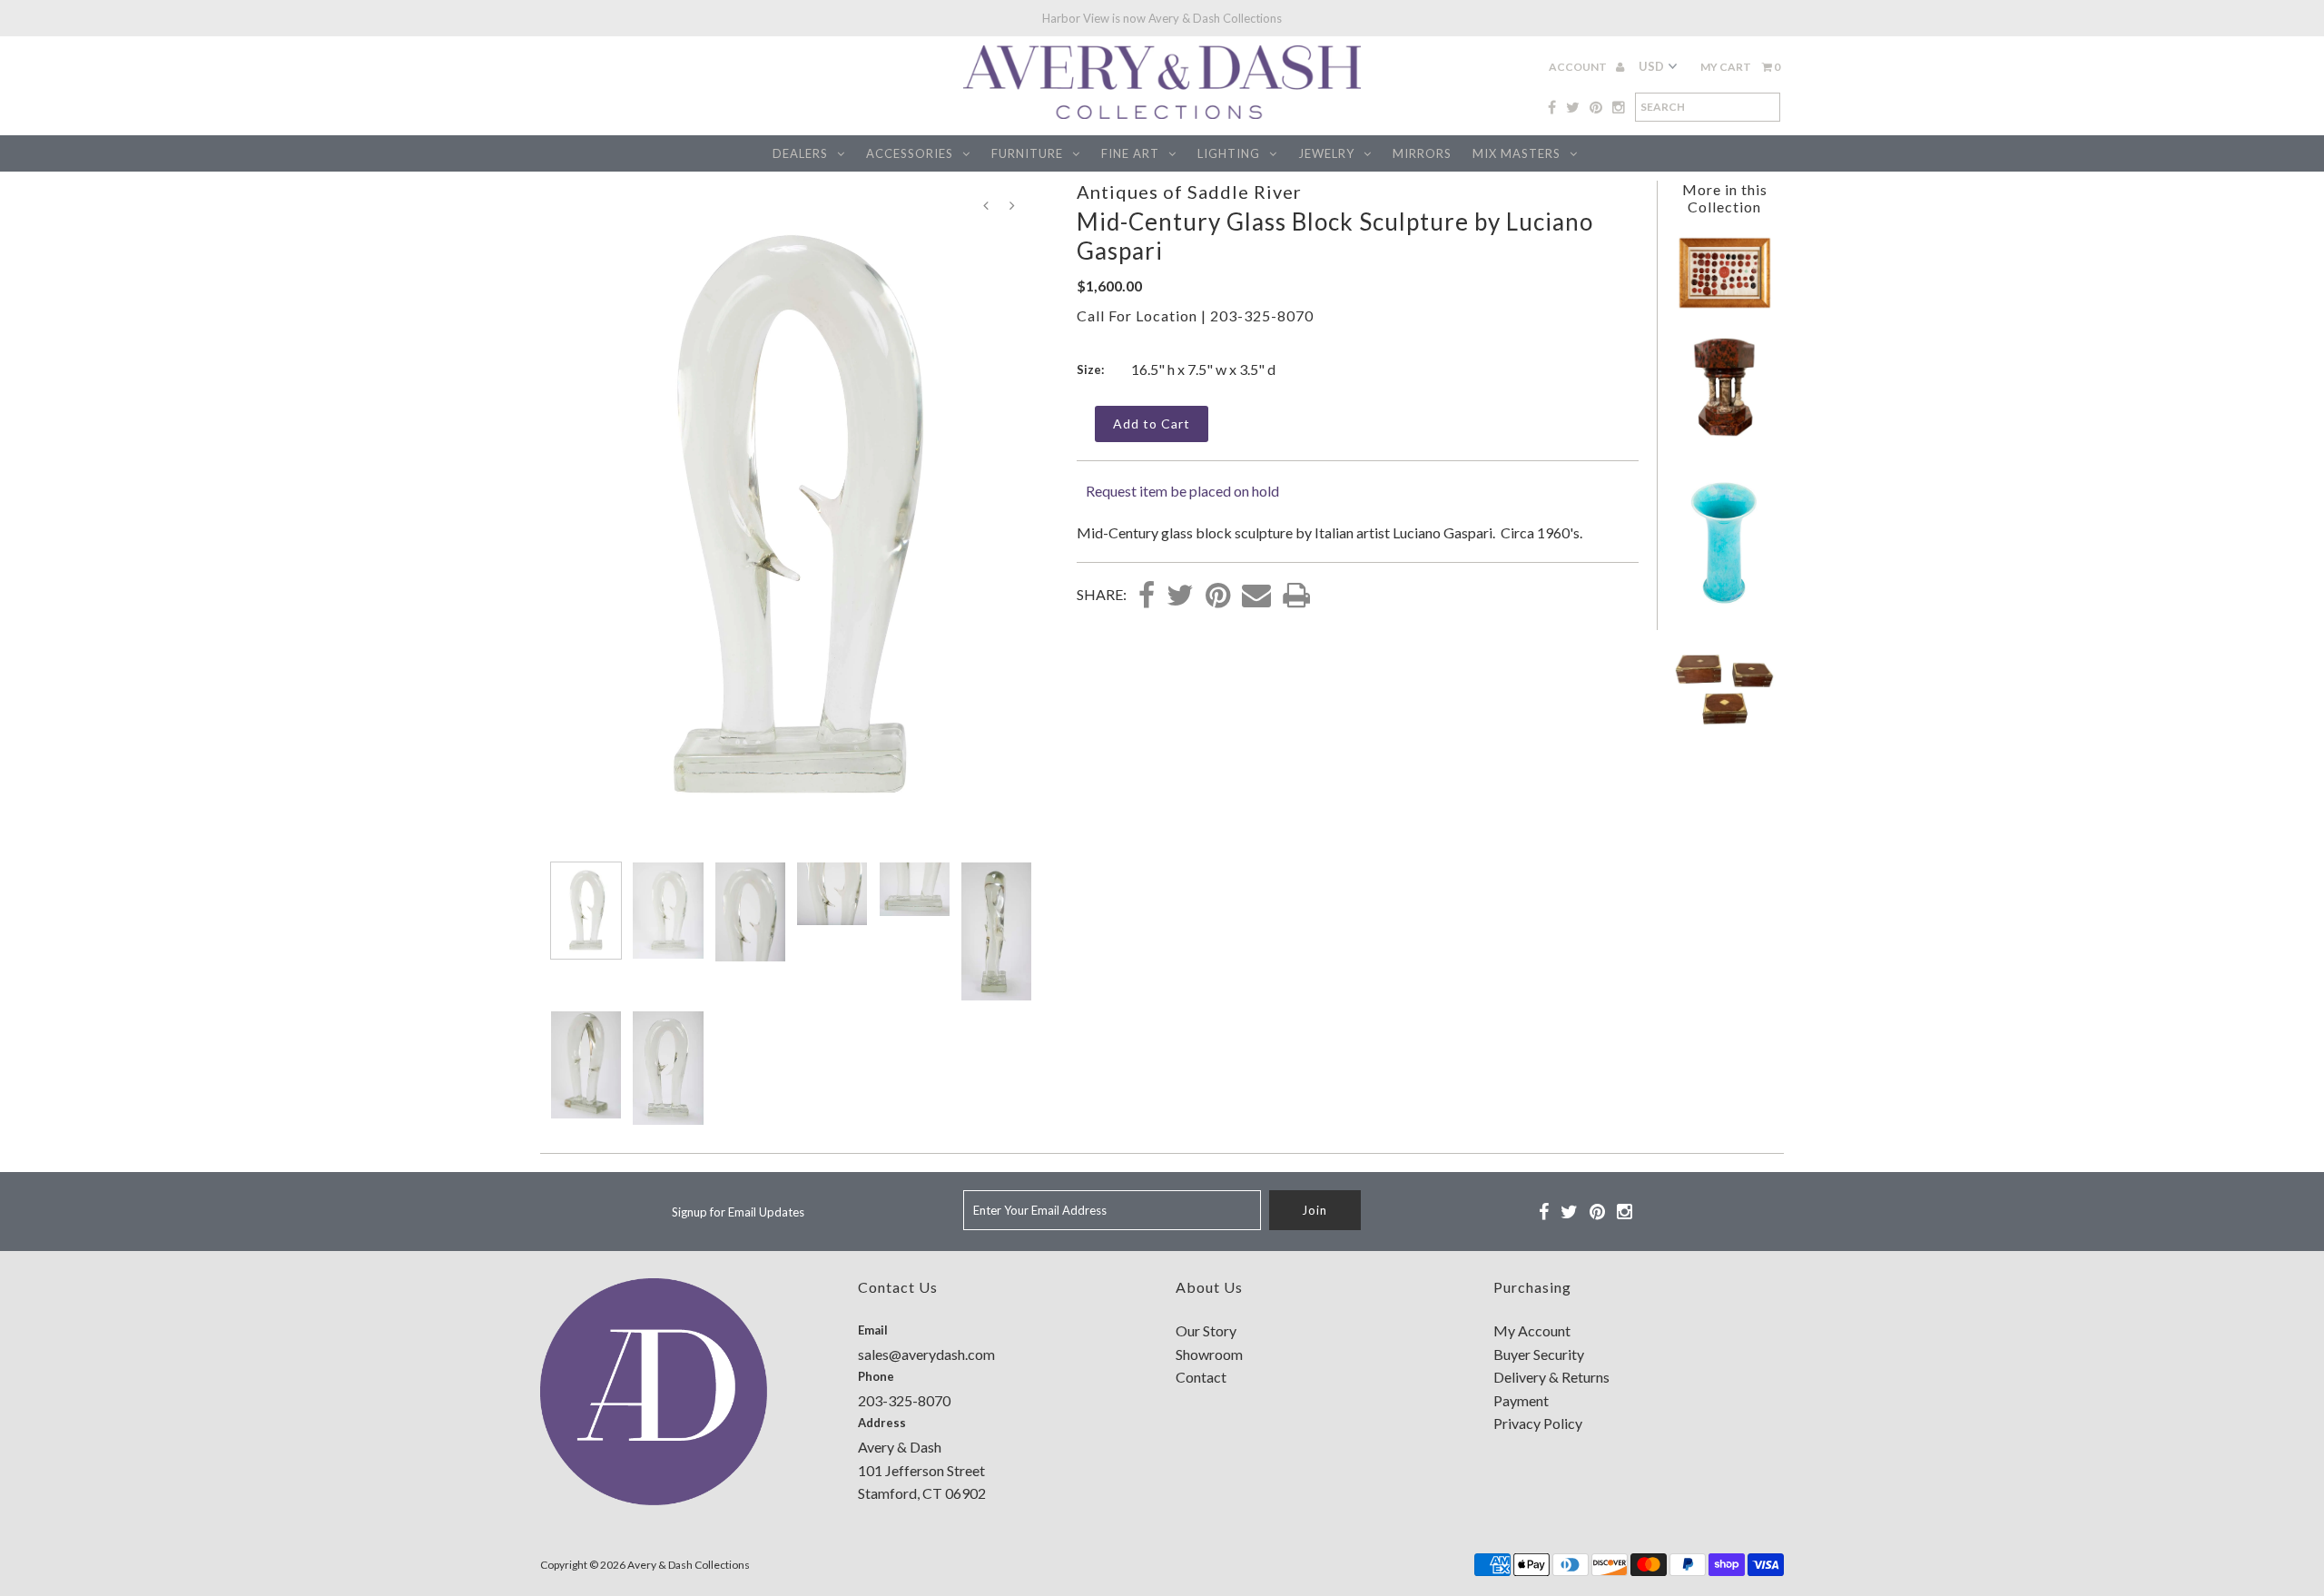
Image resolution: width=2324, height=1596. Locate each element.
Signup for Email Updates (738, 1212)
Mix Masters (1517, 153)
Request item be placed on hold (1182, 491)
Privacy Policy (1538, 1423)
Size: (1090, 369)
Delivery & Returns (1551, 1377)
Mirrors (1422, 153)
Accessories (910, 153)
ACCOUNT (1579, 67)
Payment (1521, 1400)
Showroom (1209, 1354)
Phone (876, 1376)
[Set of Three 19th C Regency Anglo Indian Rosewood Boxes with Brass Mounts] (1724, 735)
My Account (1532, 1330)
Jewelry (1326, 153)
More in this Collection (1725, 198)
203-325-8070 (1262, 315)
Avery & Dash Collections (689, 1565)
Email (873, 1330)
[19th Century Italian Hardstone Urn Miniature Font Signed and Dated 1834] (1724, 433)
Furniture (1027, 153)
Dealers (800, 153)
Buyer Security (1539, 1354)
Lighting (1229, 153)
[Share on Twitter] (1180, 596)
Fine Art (1130, 153)
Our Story (1206, 1330)
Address (882, 1423)
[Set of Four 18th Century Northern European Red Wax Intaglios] (1725, 306)
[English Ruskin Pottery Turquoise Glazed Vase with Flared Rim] (1724, 609)
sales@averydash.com (926, 1354)
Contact (1201, 1377)
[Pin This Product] (1218, 596)
